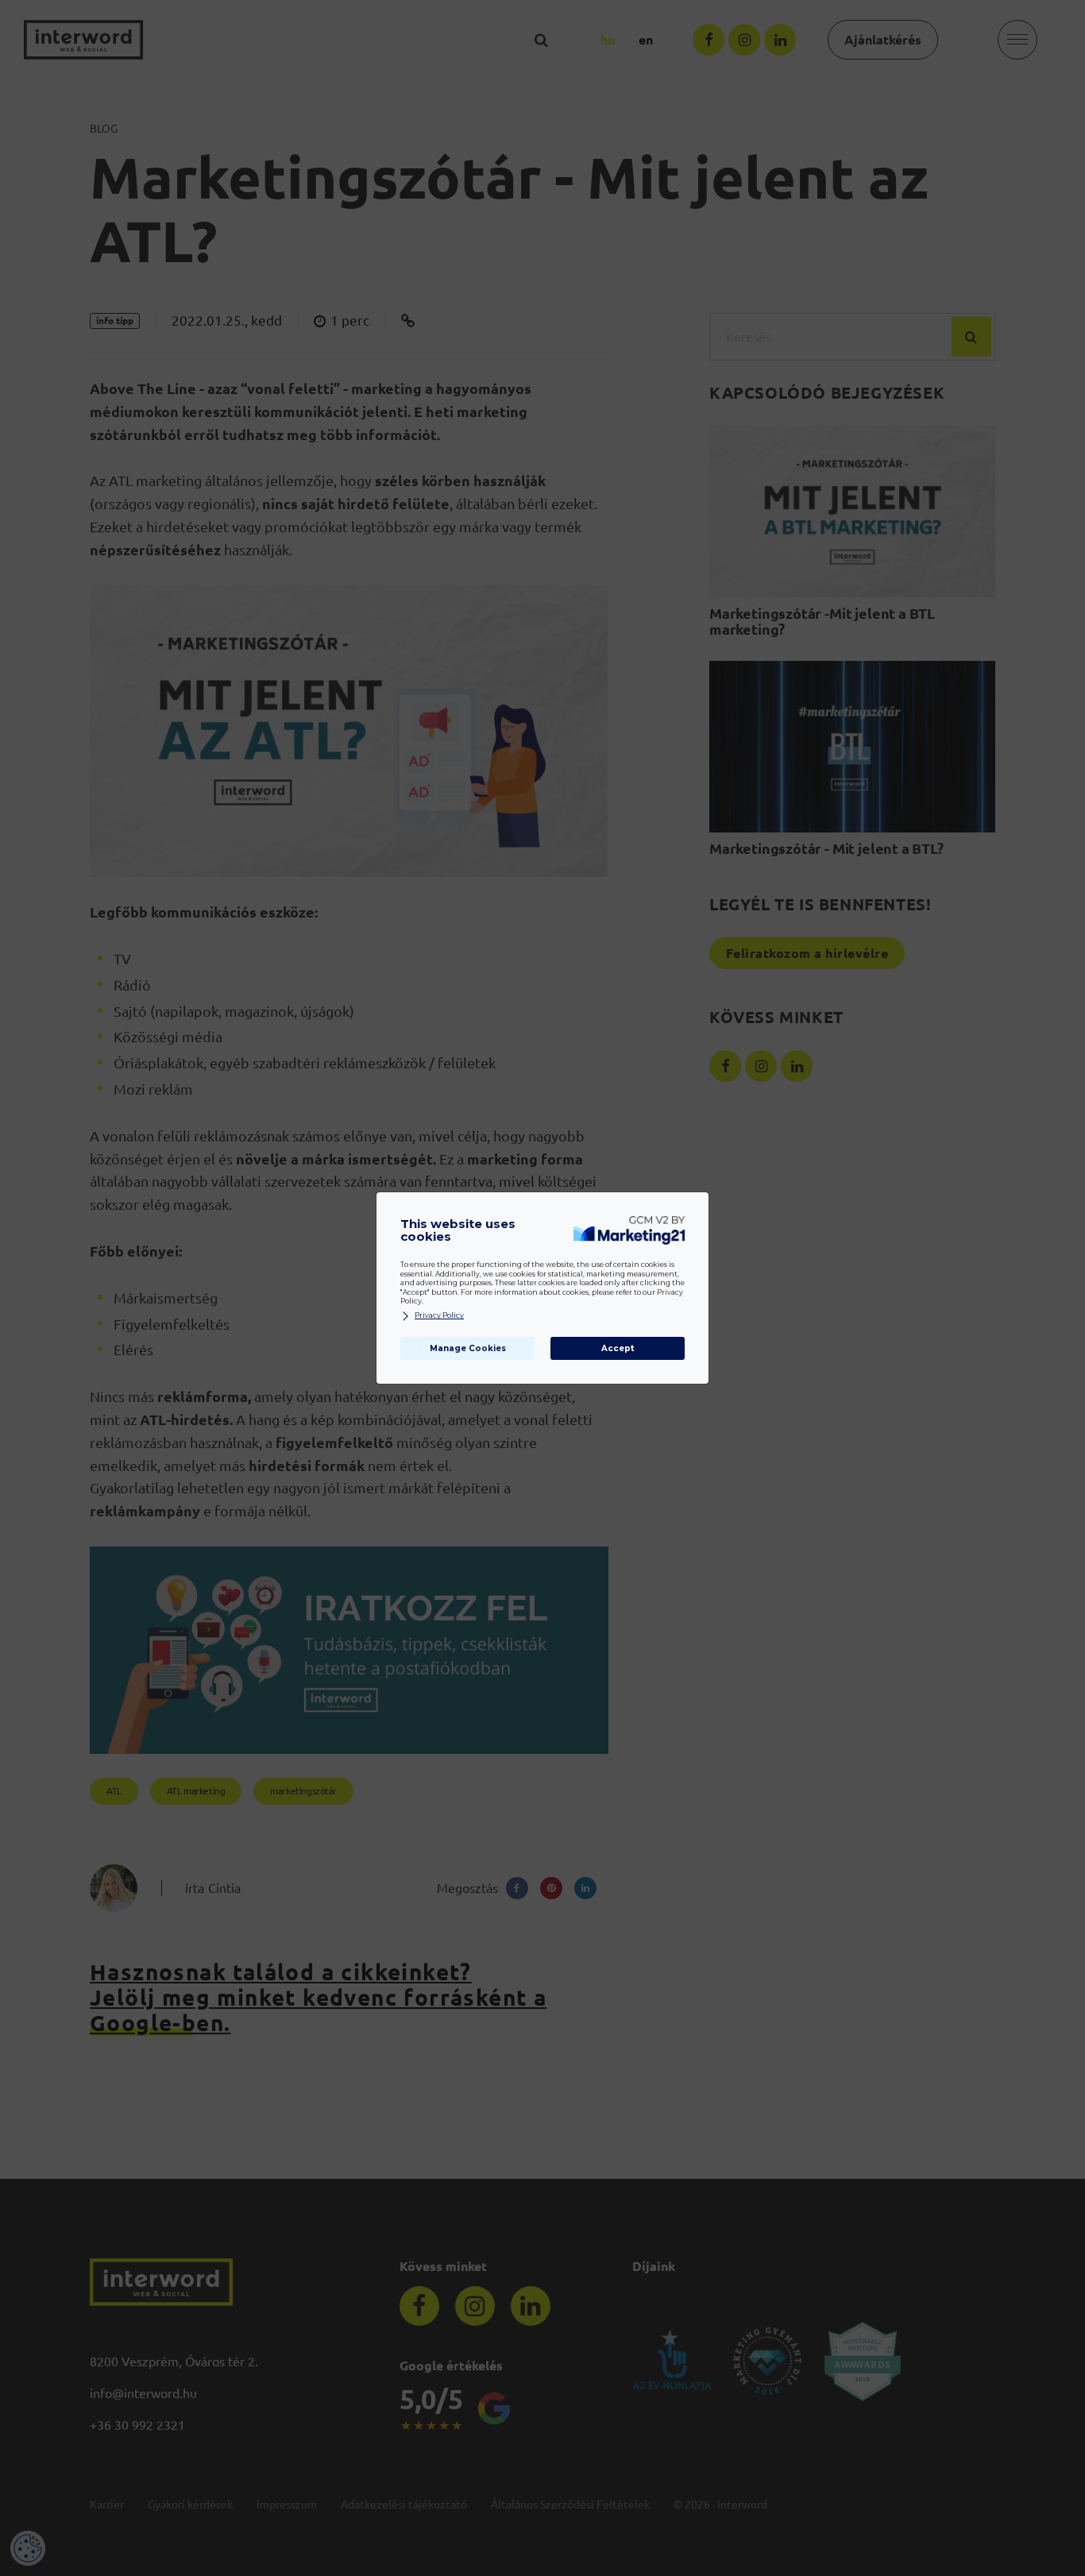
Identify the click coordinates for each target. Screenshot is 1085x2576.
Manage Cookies (468, 1348)
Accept (618, 1348)
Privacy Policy (439, 1315)
